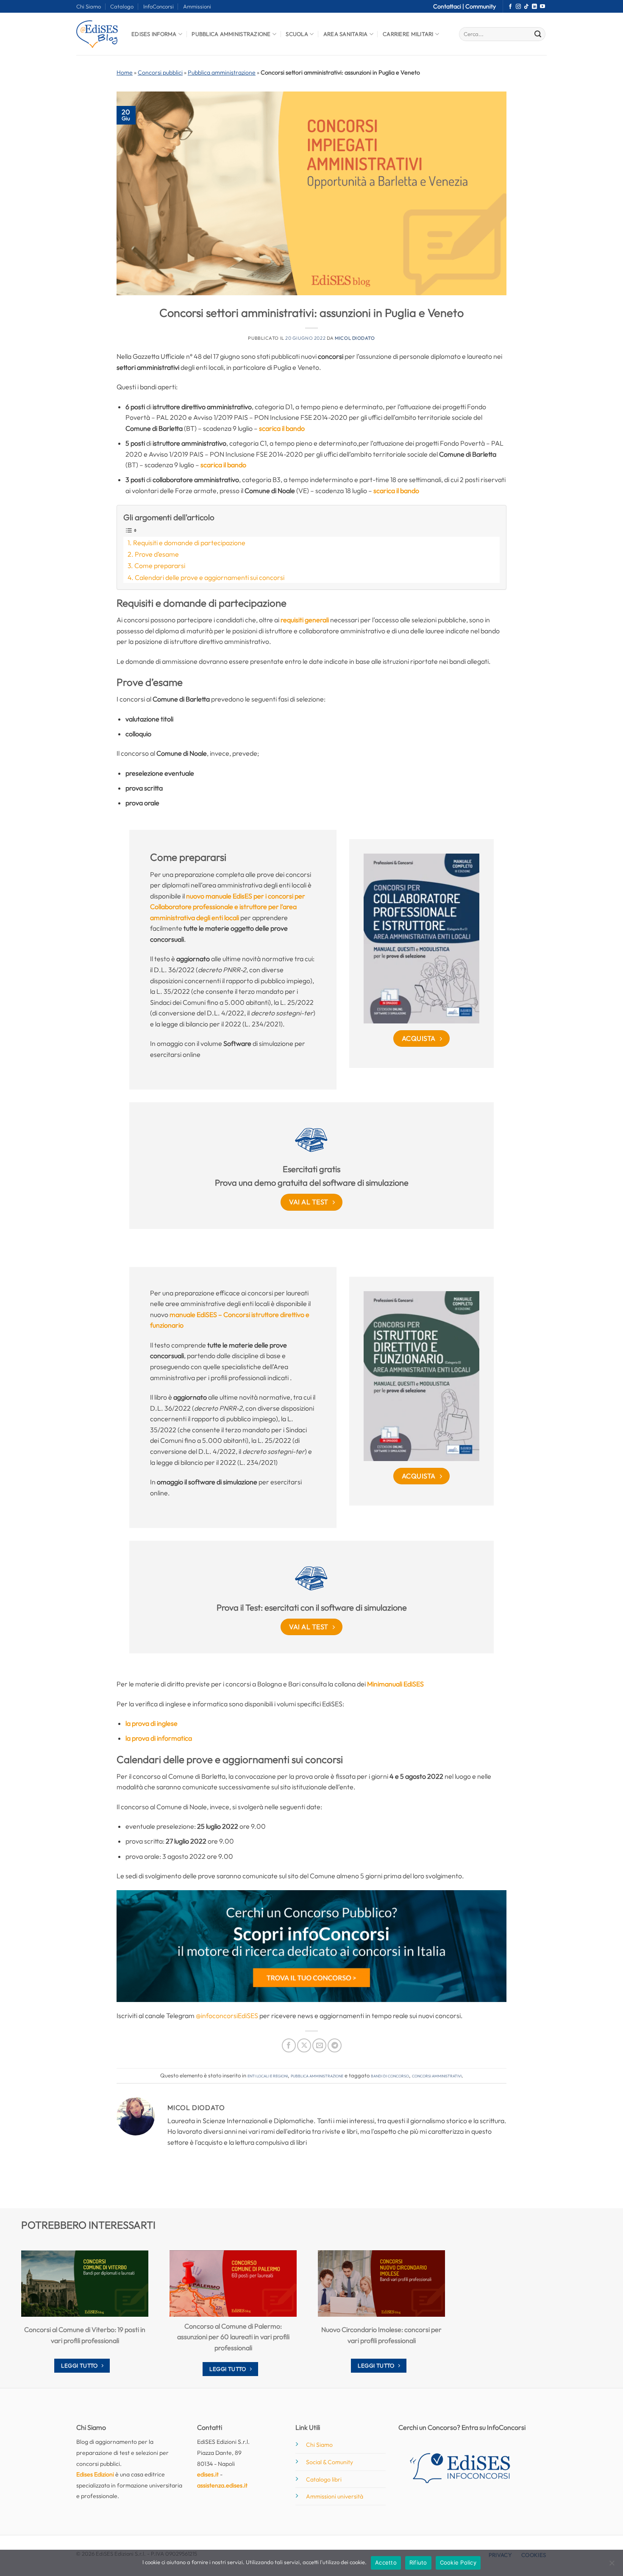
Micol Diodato (355, 338)
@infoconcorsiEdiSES (227, 2016)
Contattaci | (449, 6)
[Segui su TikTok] (526, 7)
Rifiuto (418, 2562)
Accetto (386, 2562)
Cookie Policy (458, 2562)
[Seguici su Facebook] (510, 7)
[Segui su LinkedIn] (534, 7)
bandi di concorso (390, 2075)
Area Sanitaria (346, 34)
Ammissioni (197, 6)
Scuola (297, 34)
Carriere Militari (408, 34)
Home (125, 72)
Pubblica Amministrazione (231, 34)
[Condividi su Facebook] (289, 2045)
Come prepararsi (160, 566)
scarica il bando (282, 428)
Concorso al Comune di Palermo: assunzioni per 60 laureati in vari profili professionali (233, 2337)
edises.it (208, 2474)
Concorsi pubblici (160, 72)
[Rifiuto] (612, 2565)
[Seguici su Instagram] (518, 7)
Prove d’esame (157, 554)
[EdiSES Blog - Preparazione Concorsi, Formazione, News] (97, 34)
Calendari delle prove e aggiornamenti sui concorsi (210, 577)
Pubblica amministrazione (222, 72)
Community (481, 6)
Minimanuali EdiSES (395, 1684)
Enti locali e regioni (268, 2075)
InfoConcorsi (159, 6)
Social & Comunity (330, 2462)
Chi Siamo (89, 6)
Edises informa (154, 34)
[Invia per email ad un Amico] (319, 2045)
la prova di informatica (159, 1738)
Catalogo (122, 6)
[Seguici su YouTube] (542, 7)
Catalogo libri (324, 2479)
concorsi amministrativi (437, 2075)
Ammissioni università (335, 2496)
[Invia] (538, 34)
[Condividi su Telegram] (335, 2045)
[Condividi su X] (304, 2045)
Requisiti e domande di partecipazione (189, 543)
